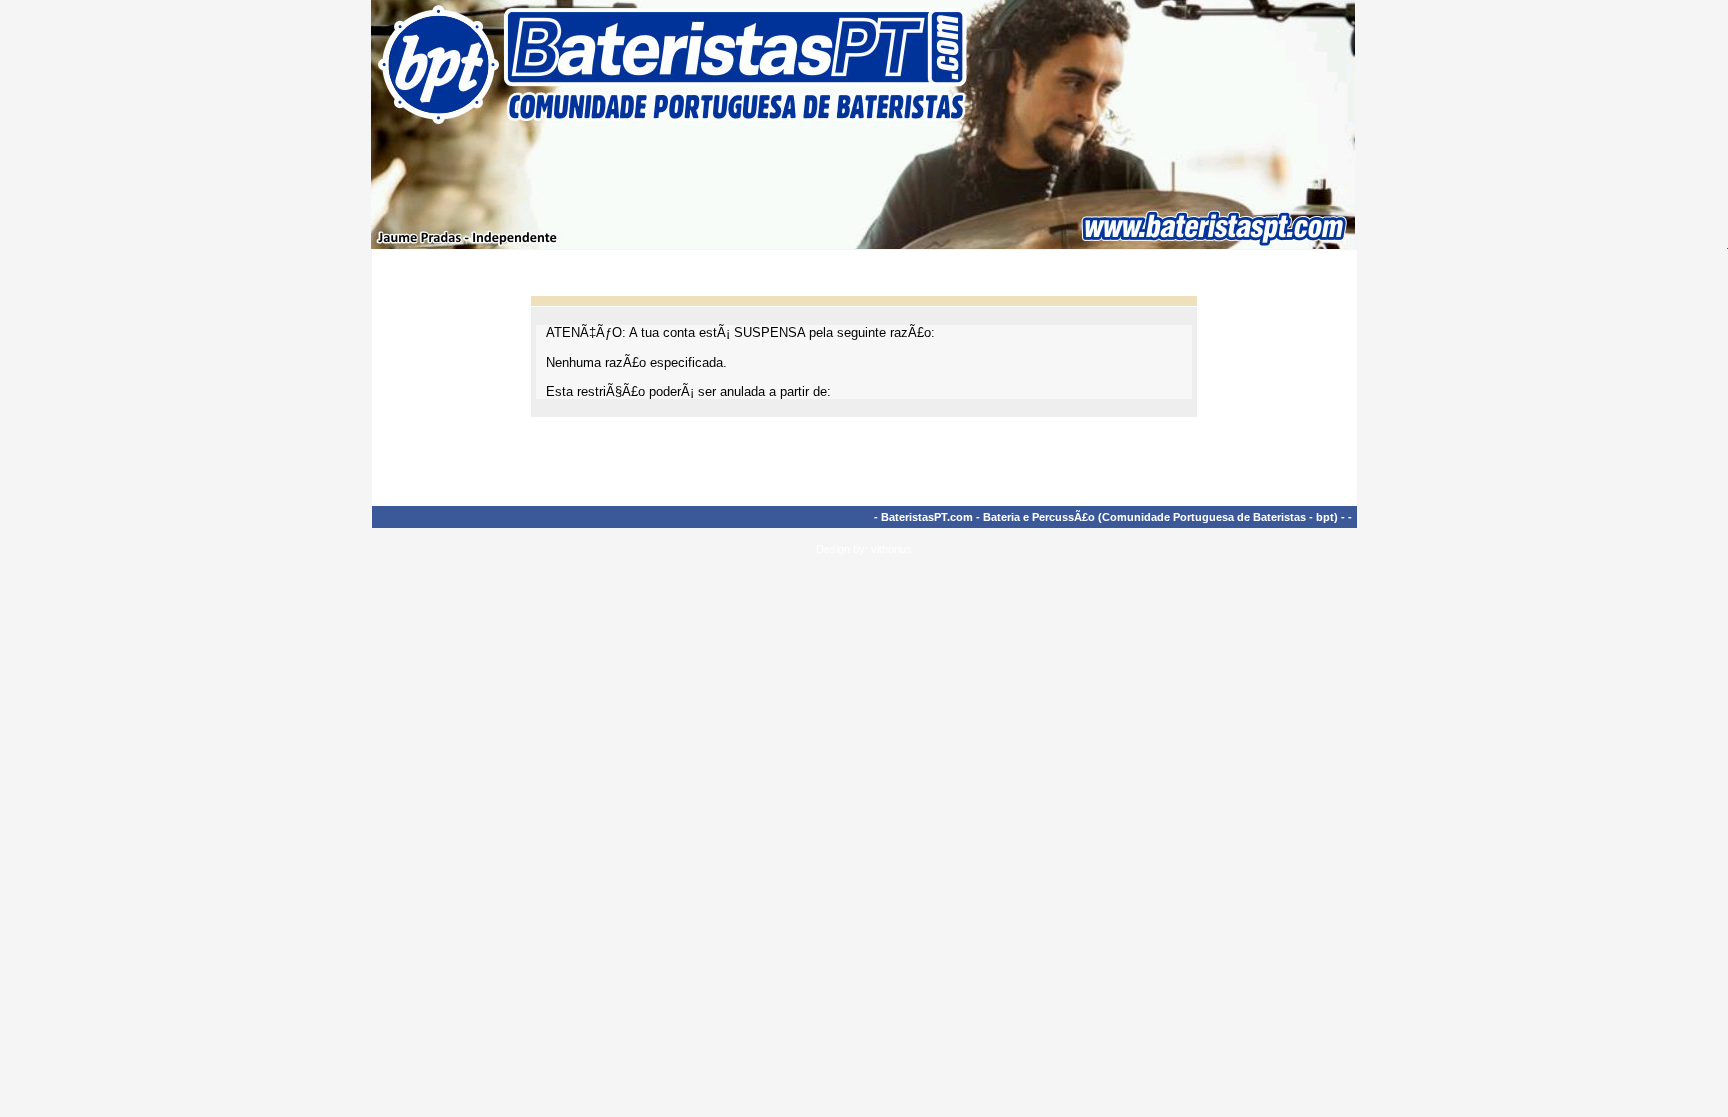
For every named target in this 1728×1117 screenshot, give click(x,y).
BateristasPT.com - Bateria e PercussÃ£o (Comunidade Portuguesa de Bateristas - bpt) (1109, 517)
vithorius (891, 549)
